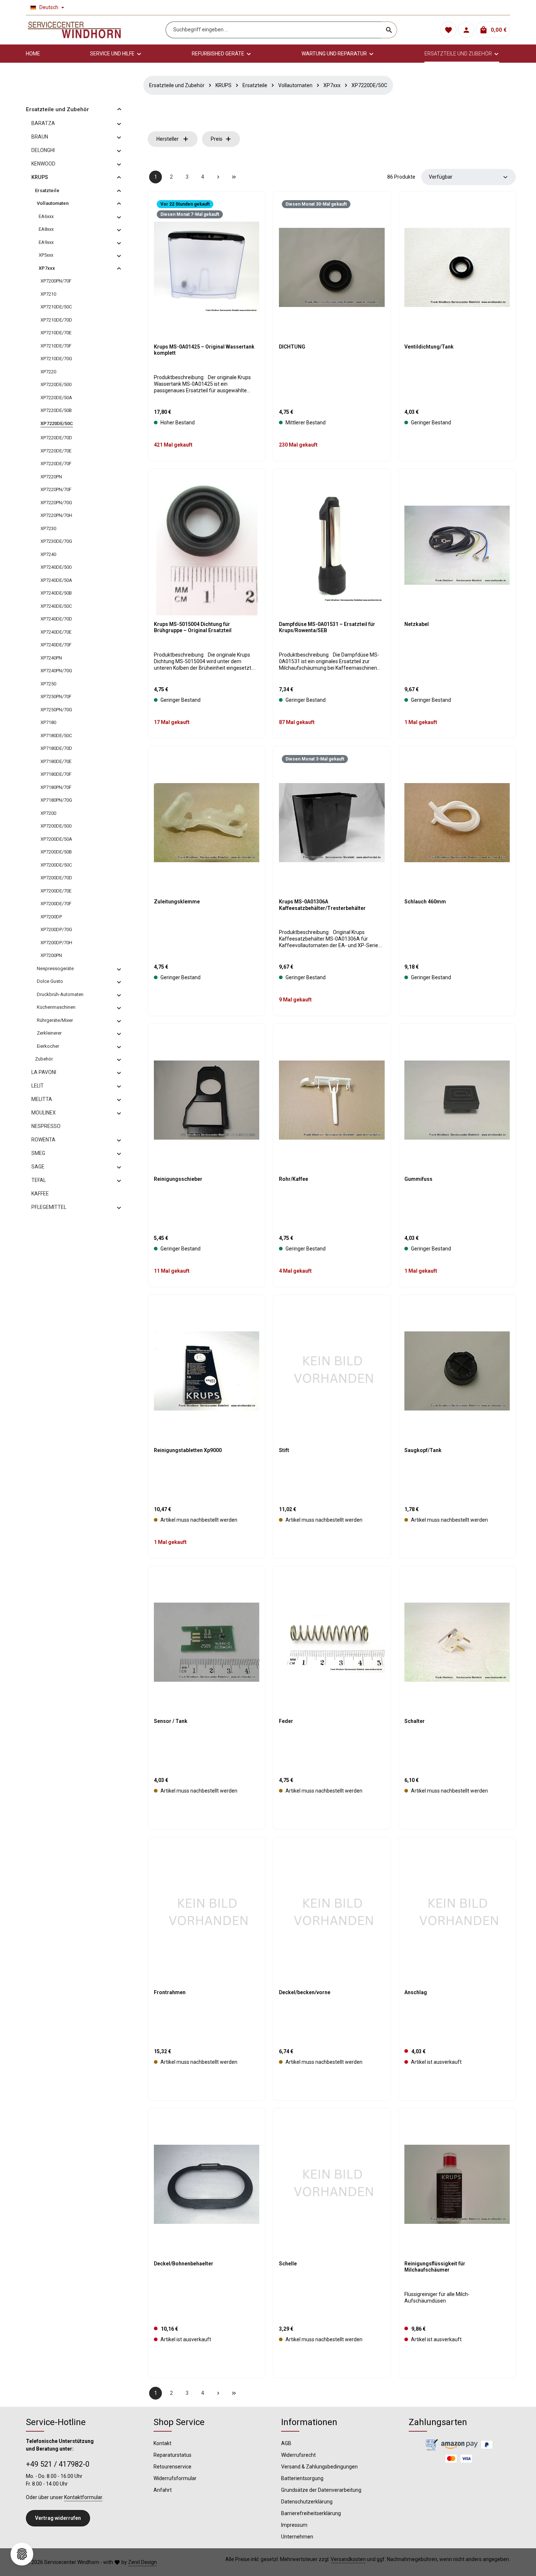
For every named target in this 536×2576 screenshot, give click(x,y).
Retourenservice (172, 2467)
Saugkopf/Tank (423, 1450)
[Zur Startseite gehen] (74, 30)
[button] (119, 109)
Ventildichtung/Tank (429, 347)
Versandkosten (348, 2559)
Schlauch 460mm (425, 902)
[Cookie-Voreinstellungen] (22, 2554)
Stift (284, 1450)
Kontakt (162, 2443)
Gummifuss (418, 1179)
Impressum (294, 2525)
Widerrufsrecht (298, 2455)
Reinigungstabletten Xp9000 (188, 1450)
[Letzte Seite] (234, 177)
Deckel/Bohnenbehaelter (184, 2264)
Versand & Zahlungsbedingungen (319, 2467)
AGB (286, 2443)
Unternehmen (297, 2537)
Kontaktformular (83, 2497)
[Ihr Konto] (466, 30)
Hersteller (168, 139)
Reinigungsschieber (178, 1179)
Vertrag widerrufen (58, 2518)
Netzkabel (417, 624)
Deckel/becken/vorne (305, 1992)
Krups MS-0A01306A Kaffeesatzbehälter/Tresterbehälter (322, 905)
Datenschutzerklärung (307, 2502)
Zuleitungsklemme (177, 902)
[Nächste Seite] (218, 177)
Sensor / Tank (171, 1721)
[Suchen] (389, 30)
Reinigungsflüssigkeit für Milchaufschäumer (435, 2267)
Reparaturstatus (172, 2455)
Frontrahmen (170, 1992)
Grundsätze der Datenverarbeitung (321, 2490)
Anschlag (416, 1992)
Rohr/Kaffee (294, 1179)
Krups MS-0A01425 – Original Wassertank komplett (204, 350)
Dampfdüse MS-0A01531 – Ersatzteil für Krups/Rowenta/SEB (327, 627)
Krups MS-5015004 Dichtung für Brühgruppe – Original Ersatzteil (193, 627)
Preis (217, 139)
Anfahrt (163, 2490)
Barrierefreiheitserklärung (311, 2513)
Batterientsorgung (302, 2478)
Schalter (415, 1721)
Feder (286, 1721)
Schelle (288, 2264)
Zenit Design (142, 2562)
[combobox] (274, 30)
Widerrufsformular (175, 2478)
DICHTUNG (292, 347)
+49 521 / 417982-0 (58, 2464)
